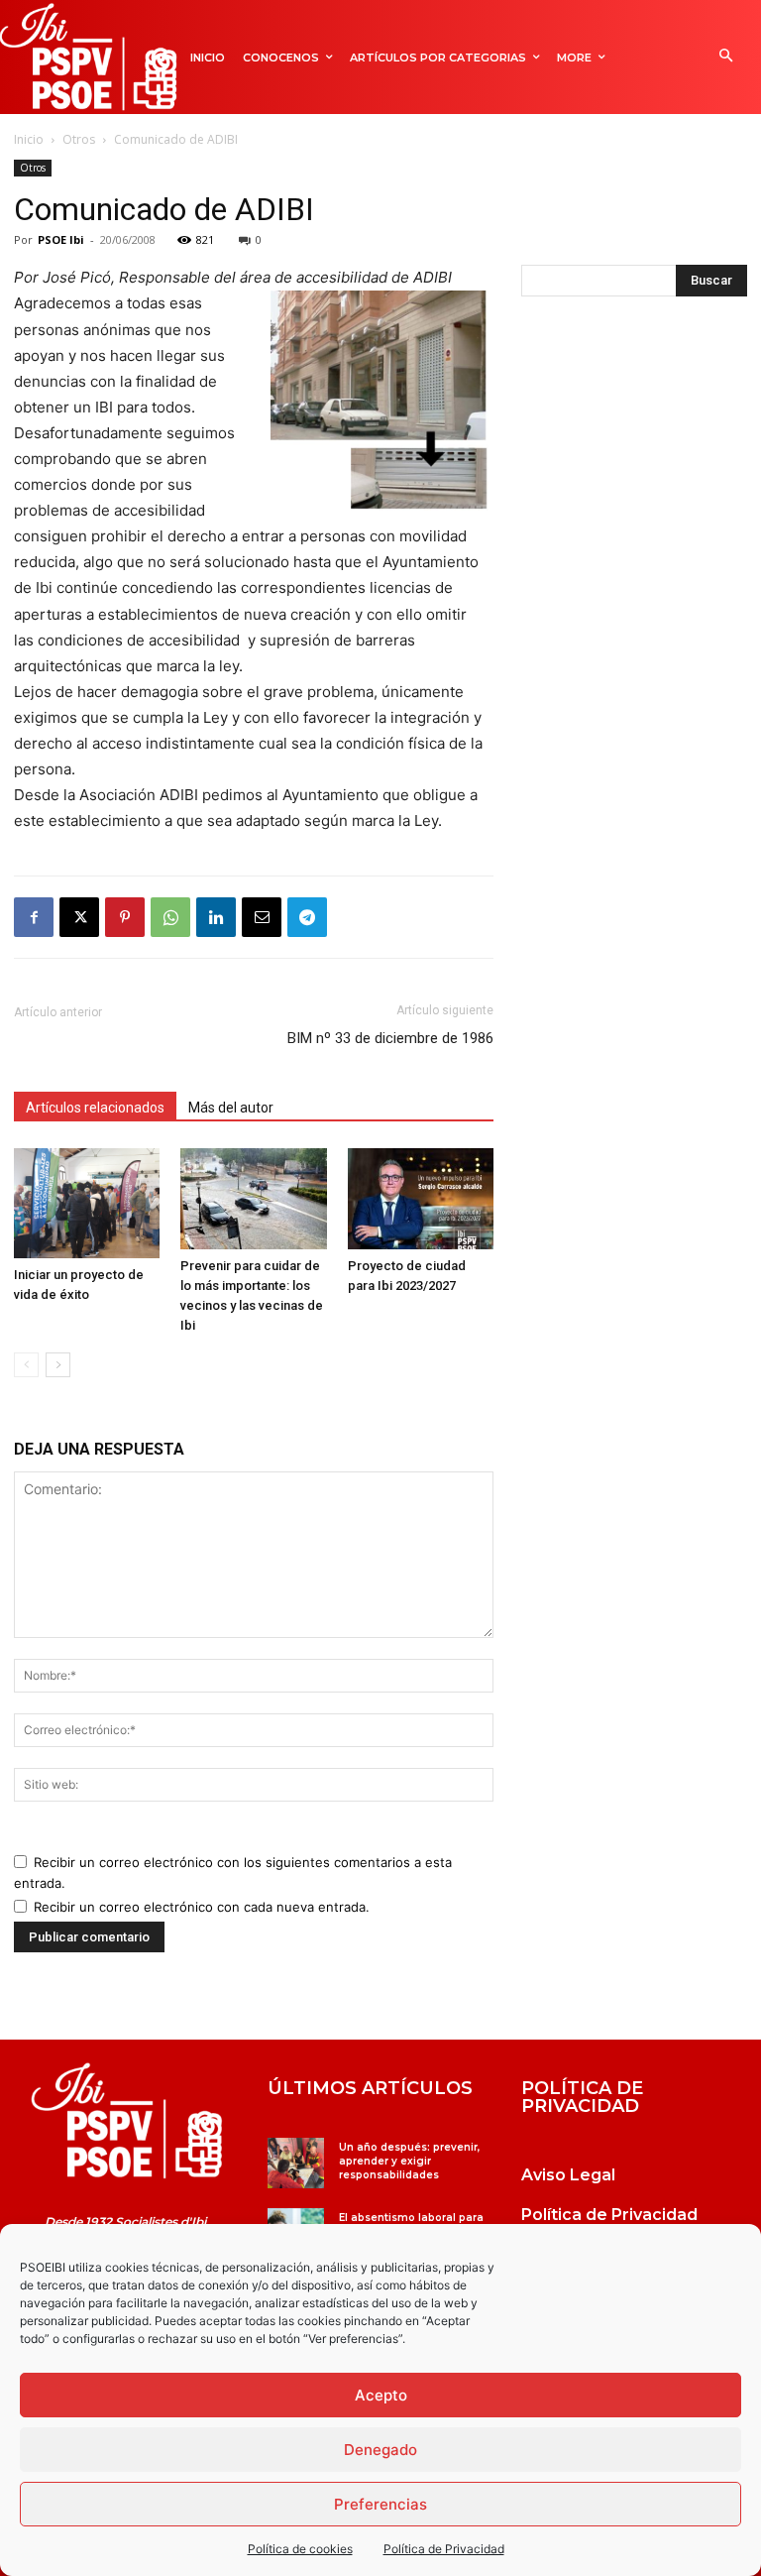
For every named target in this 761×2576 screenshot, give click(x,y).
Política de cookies (300, 2549)
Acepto (381, 2395)
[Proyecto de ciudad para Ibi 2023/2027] (421, 1198)
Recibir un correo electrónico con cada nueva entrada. (202, 1907)
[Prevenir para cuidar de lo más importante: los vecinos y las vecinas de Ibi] (253, 1198)
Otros (79, 139)
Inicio (29, 139)
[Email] (262, 917)
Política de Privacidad (444, 2549)
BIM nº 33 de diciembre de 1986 (390, 1038)
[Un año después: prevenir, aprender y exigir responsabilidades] (296, 2163)
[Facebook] (34, 917)
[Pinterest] (125, 917)
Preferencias (380, 2504)
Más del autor (231, 1108)
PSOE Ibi (61, 239)
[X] (79, 917)
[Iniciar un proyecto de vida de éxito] (87, 1203)
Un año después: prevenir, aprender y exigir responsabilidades (409, 2161)
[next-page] (58, 1365)
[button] (726, 57)
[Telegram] (307, 917)
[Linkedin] (216, 917)
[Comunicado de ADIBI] (127, 2121)
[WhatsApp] (170, 917)
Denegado (380, 2450)
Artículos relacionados (95, 1108)
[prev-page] (26, 1365)
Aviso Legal (568, 2175)
